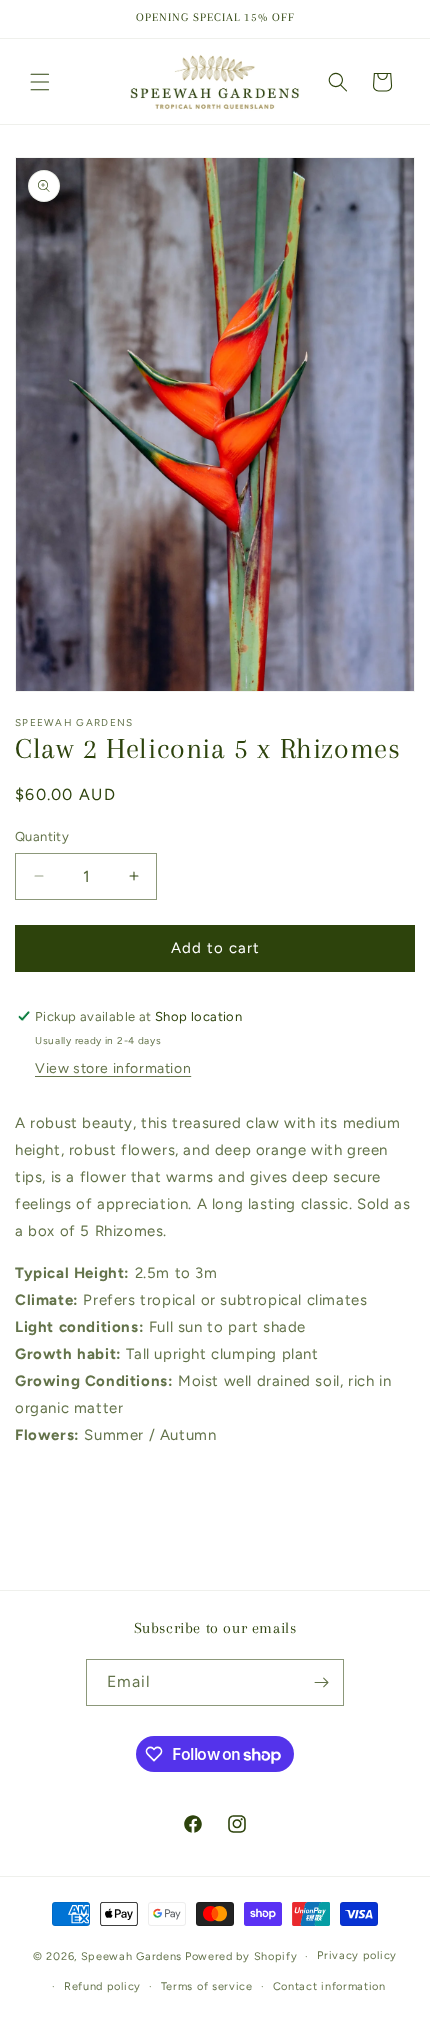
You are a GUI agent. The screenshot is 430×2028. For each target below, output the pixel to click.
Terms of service (207, 1986)
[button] (40, 82)
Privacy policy (357, 1955)
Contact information (329, 1986)
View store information (113, 1068)
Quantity (42, 836)
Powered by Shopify (241, 1956)
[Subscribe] (321, 1682)
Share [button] (58, 1495)
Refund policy (102, 1986)
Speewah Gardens (132, 1956)
